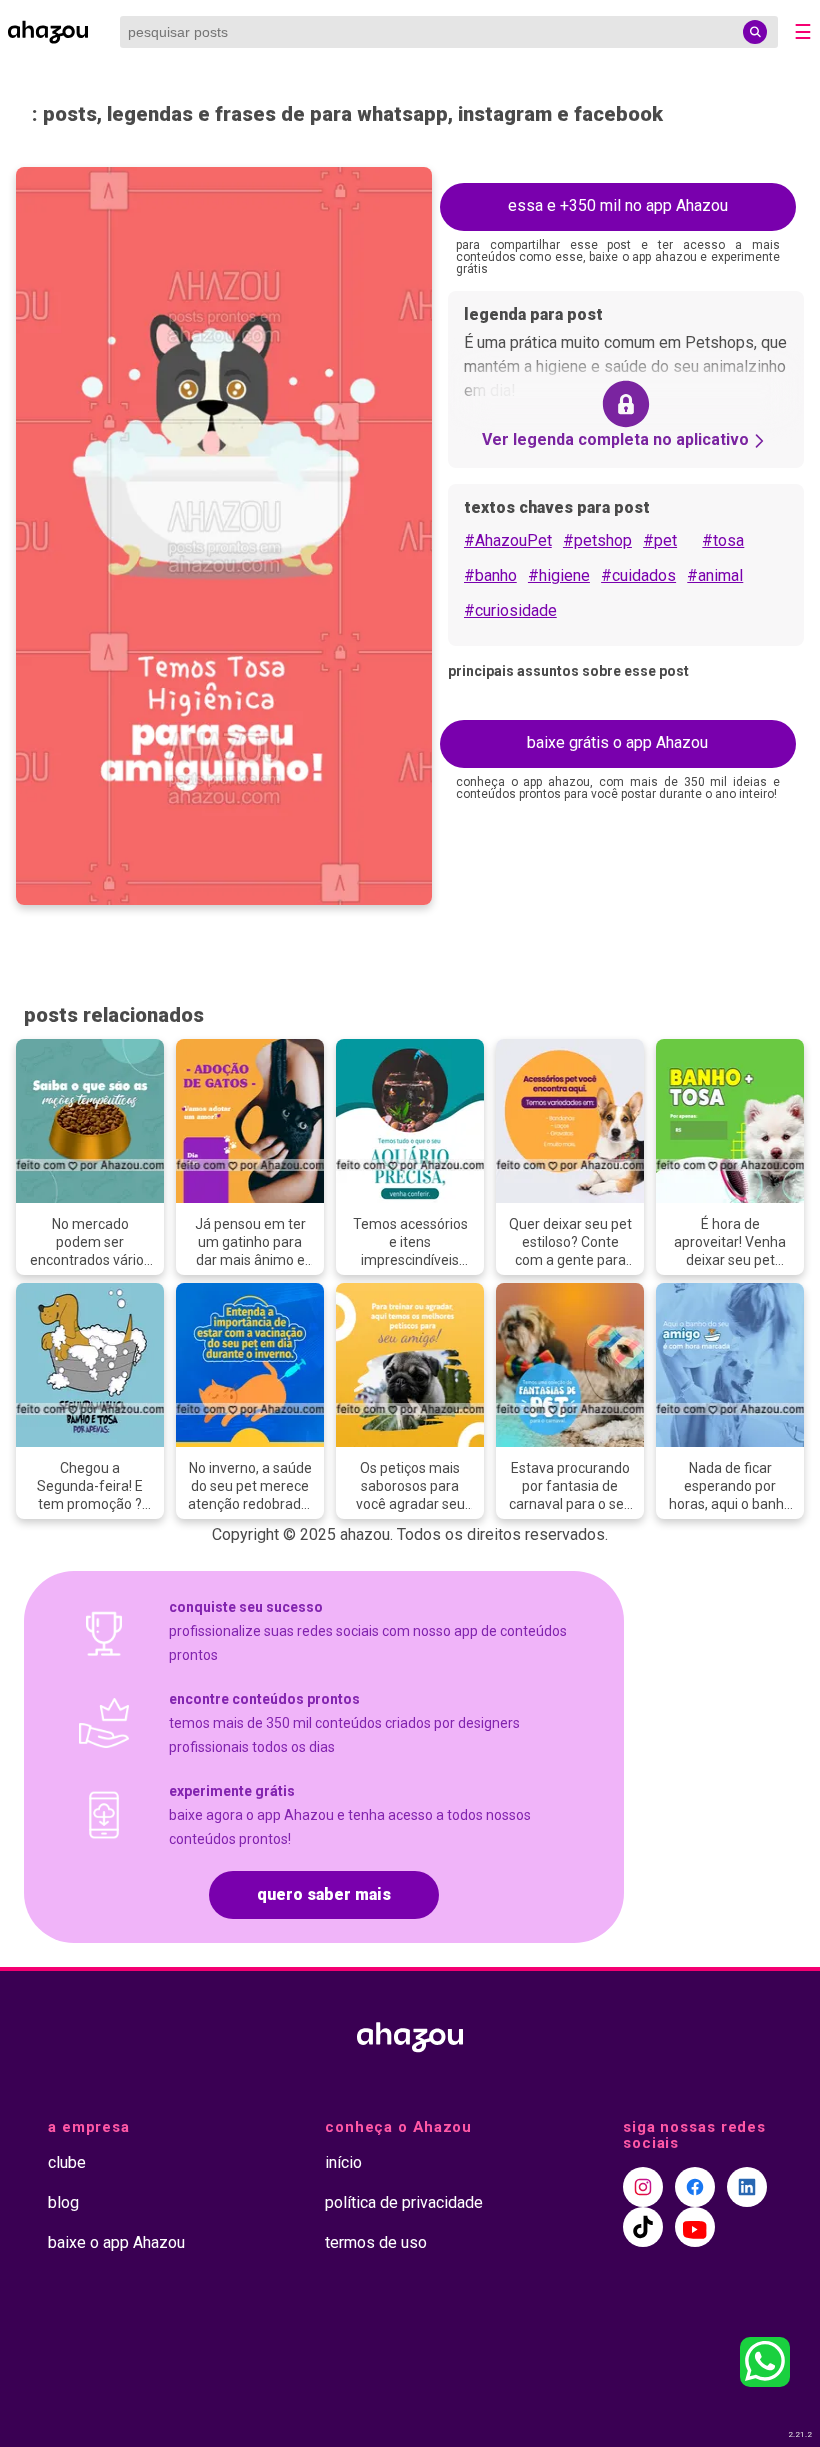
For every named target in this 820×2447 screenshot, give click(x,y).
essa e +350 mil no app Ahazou (618, 205)
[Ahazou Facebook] (695, 2187)
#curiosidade (510, 610)
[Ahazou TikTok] (643, 2227)
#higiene (559, 575)
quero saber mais (324, 1894)
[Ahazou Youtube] (695, 2227)
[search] (755, 32)
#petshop (597, 540)
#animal (715, 575)
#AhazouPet (508, 540)
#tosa (723, 540)
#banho (490, 575)
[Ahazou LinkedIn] (747, 2187)
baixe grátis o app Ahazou (617, 742)
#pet (660, 540)
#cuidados (638, 575)
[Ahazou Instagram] (643, 2187)
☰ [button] (803, 32)
